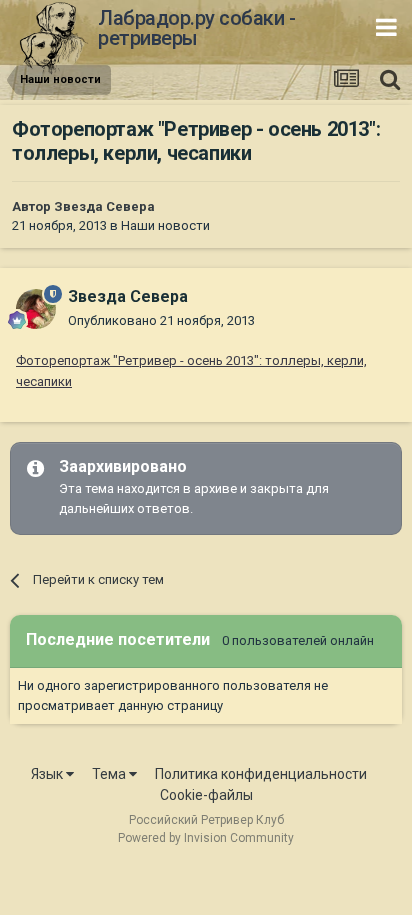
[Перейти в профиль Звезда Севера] (36, 309)
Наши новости (165, 225)
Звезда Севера (104, 206)
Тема (110, 774)
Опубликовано (161, 320)
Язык (48, 774)
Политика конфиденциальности (261, 774)
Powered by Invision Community (206, 838)
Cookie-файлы (206, 795)
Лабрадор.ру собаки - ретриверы (196, 28)
